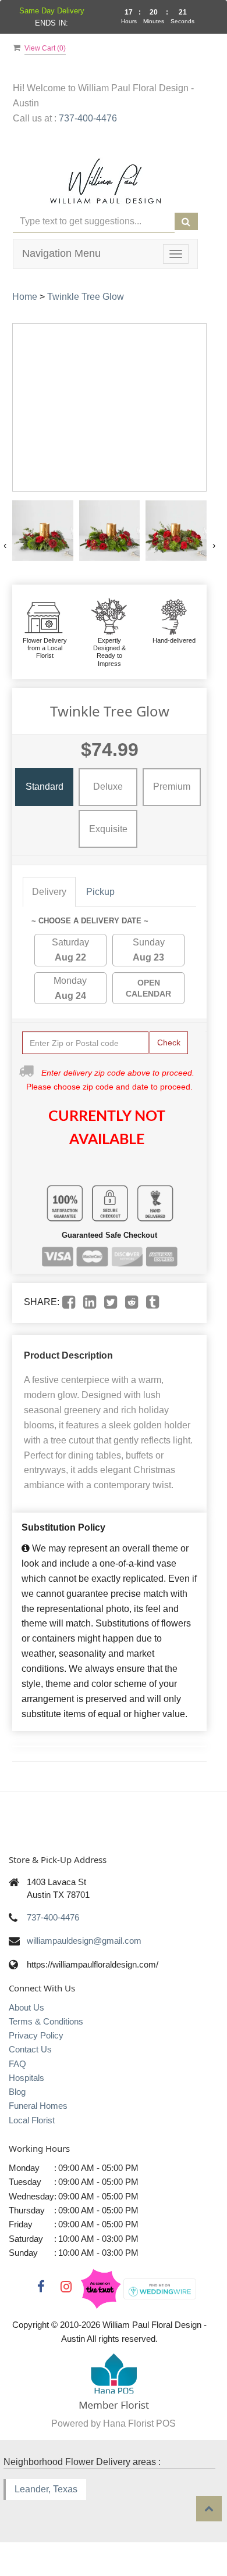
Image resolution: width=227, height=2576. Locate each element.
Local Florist (32, 2120)
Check (169, 1042)
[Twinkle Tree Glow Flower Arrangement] (43, 531)
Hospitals (26, 2078)
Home (25, 297)
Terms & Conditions (46, 2021)
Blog (17, 2092)
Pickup (100, 892)
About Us (26, 2007)
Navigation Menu (61, 253)
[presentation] (5, 546)
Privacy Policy (36, 2035)
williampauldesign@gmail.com (84, 1941)
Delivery (49, 892)
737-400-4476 (88, 118)
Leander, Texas (46, 2489)
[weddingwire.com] (160, 2288)
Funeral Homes (38, 2106)
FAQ (17, 2064)
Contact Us (30, 2049)
